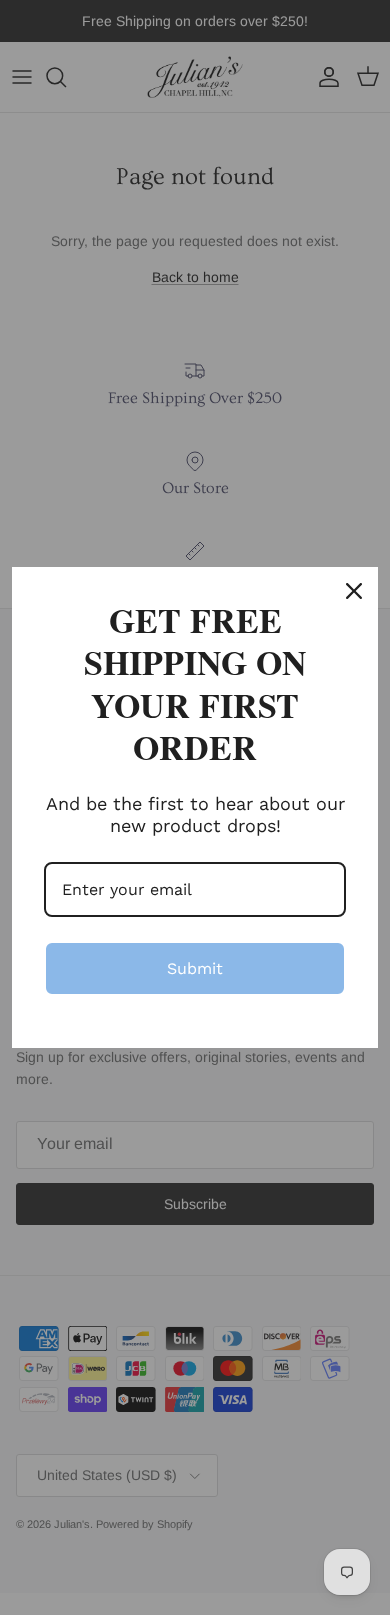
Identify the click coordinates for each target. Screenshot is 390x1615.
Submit (195, 968)
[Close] (354, 591)
